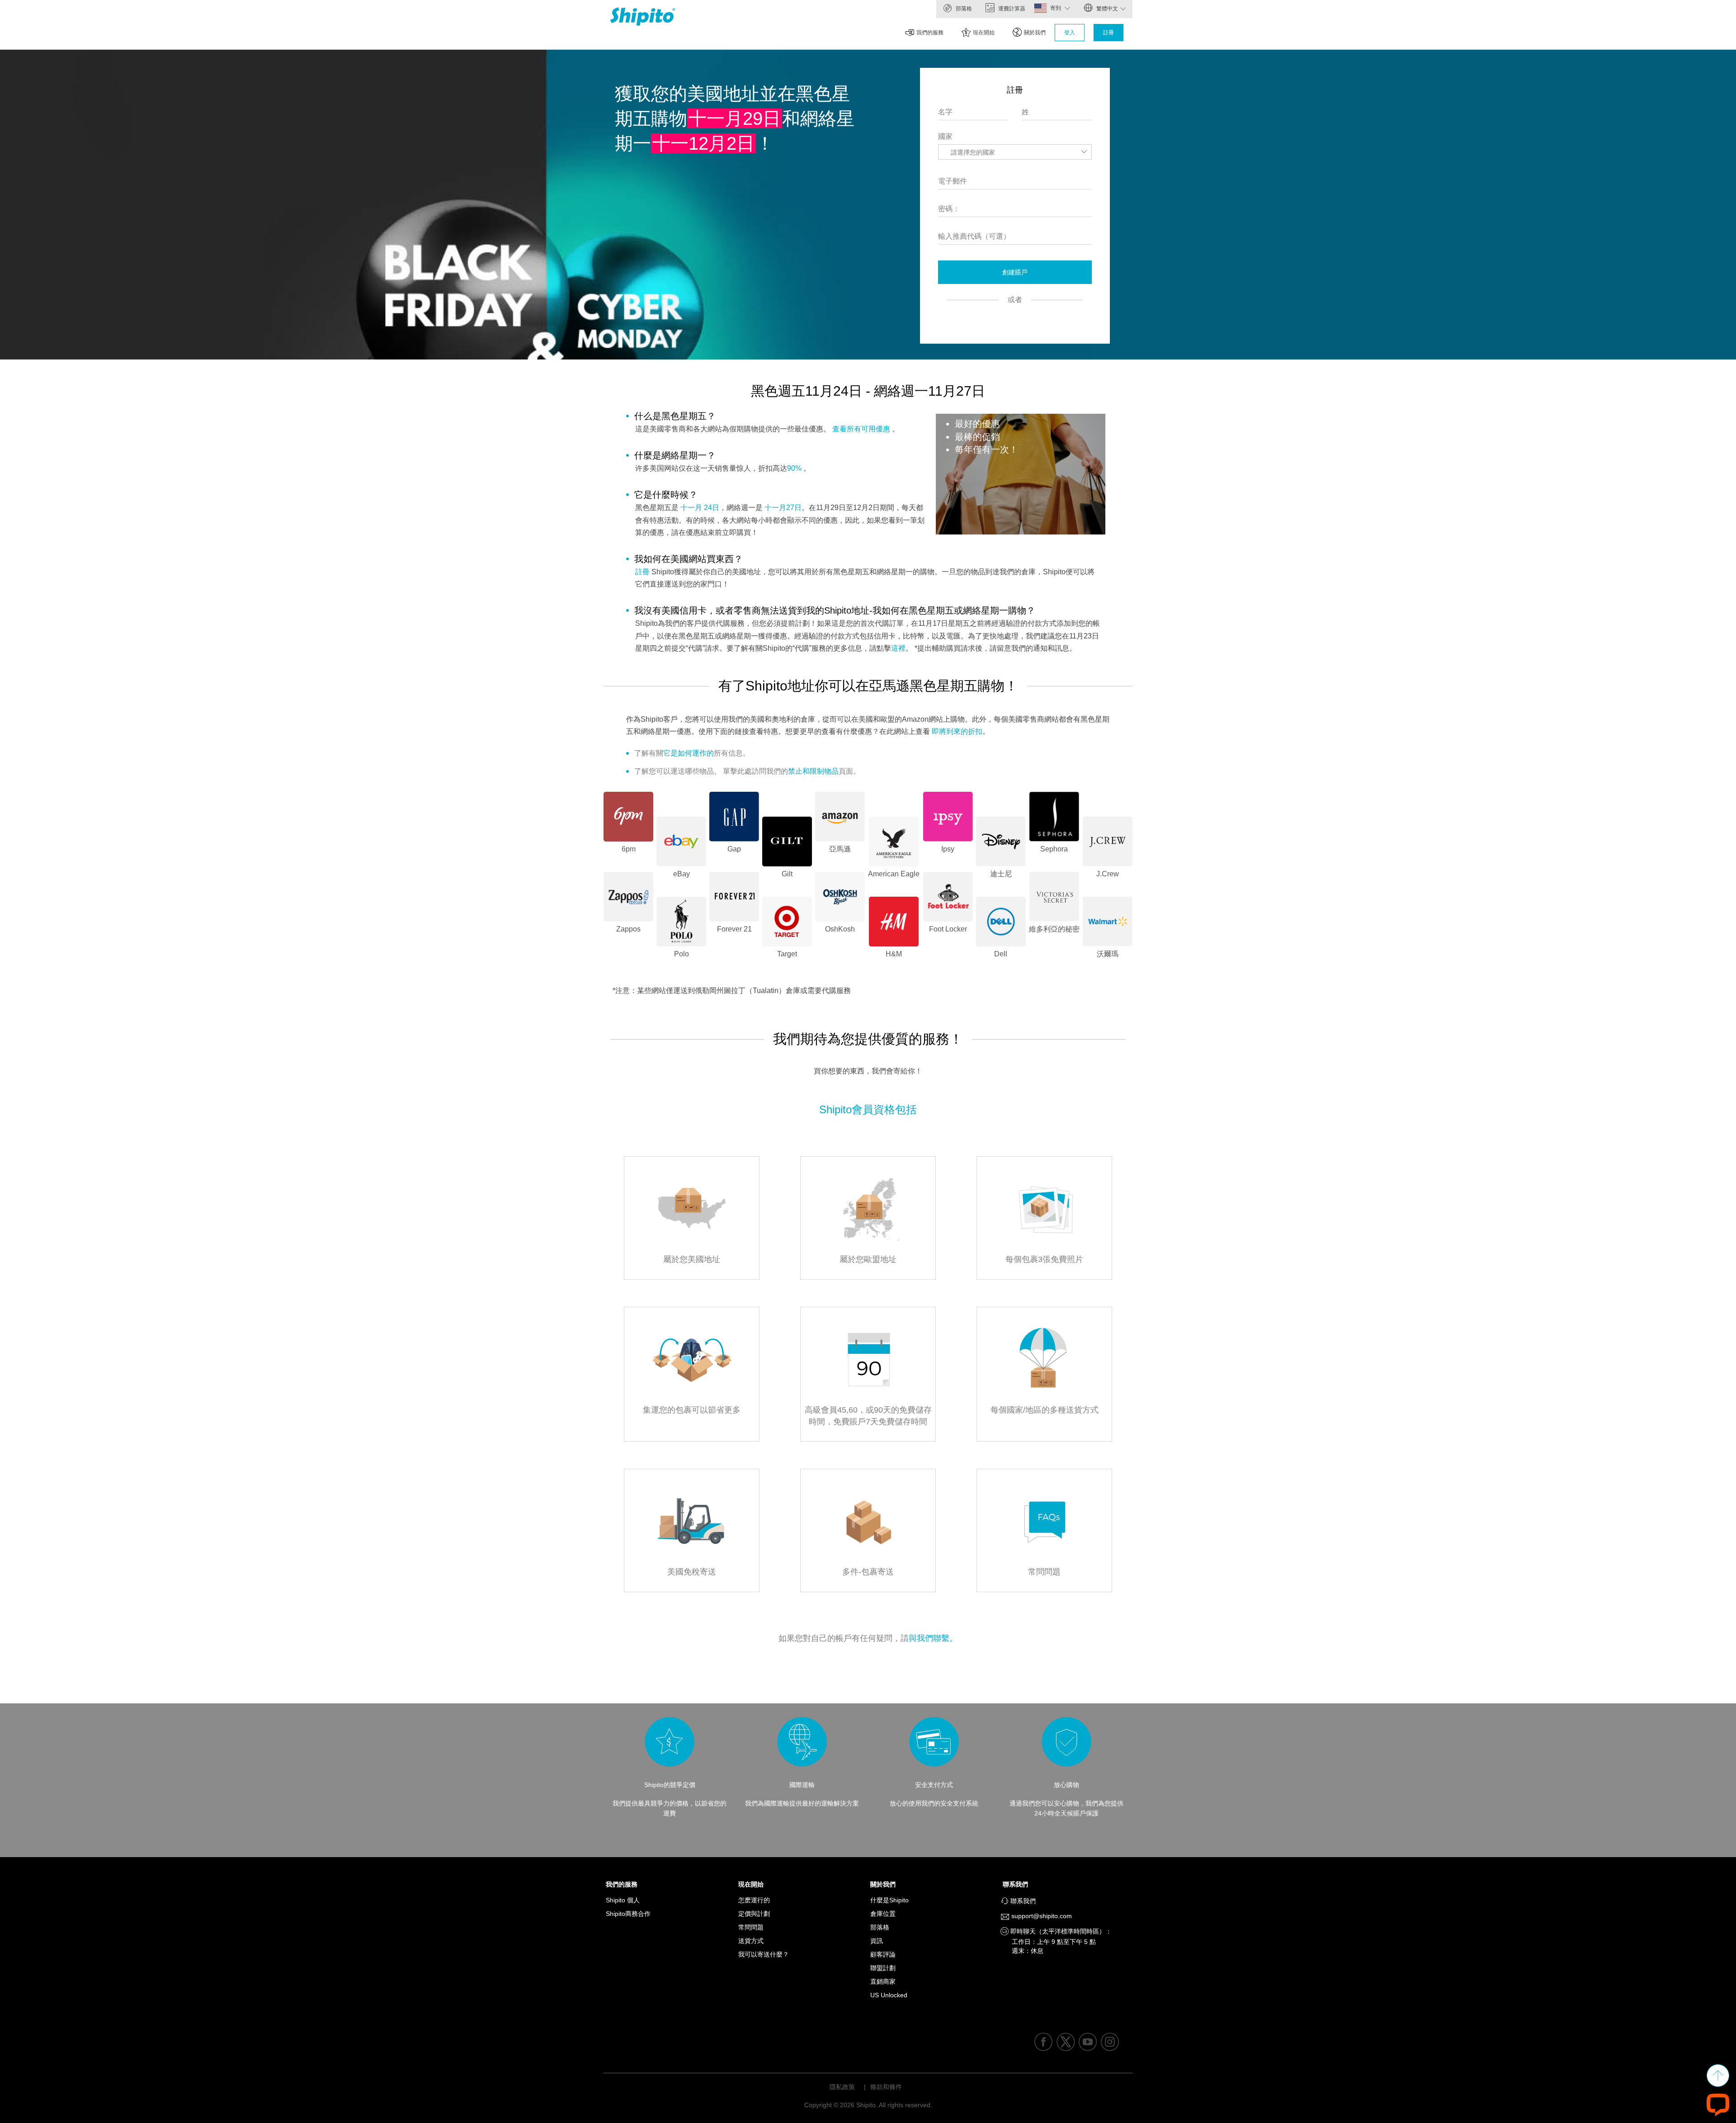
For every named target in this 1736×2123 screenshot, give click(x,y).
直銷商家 (883, 1981)
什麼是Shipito (889, 1900)
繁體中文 (1106, 9)
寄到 (1056, 8)
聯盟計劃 (883, 1968)
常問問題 (751, 1927)
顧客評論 (883, 1954)
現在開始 (984, 33)
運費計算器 (1011, 9)
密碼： (949, 209)
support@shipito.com (1041, 1916)
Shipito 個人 (623, 1900)
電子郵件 (953, 181)
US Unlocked (889, 1995)
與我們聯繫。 (933, 1638)
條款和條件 (886, 2087)
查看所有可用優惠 (861, 429)
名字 (945, 112)
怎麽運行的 (754, 1900)
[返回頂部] (1718, 2076)
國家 (945, 136)
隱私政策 (842, 2087)
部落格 (963, 9)
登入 (1070, 33)
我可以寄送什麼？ (764, 1954)
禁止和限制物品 (813, 771)
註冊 (1109, 33)
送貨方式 (751, 1941)
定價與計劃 (754, 1914)
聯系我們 (1018, 1884)
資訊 (877, 1941)
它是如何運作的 (689, 753)
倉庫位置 (883, 1914)
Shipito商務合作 (628, 1914)
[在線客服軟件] (1718, 2104)
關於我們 (1035, 33)
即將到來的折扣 (957, 731)
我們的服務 (930, 33)
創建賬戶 (1015, 272)
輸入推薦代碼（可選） (974, 236)
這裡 (898, 648)
